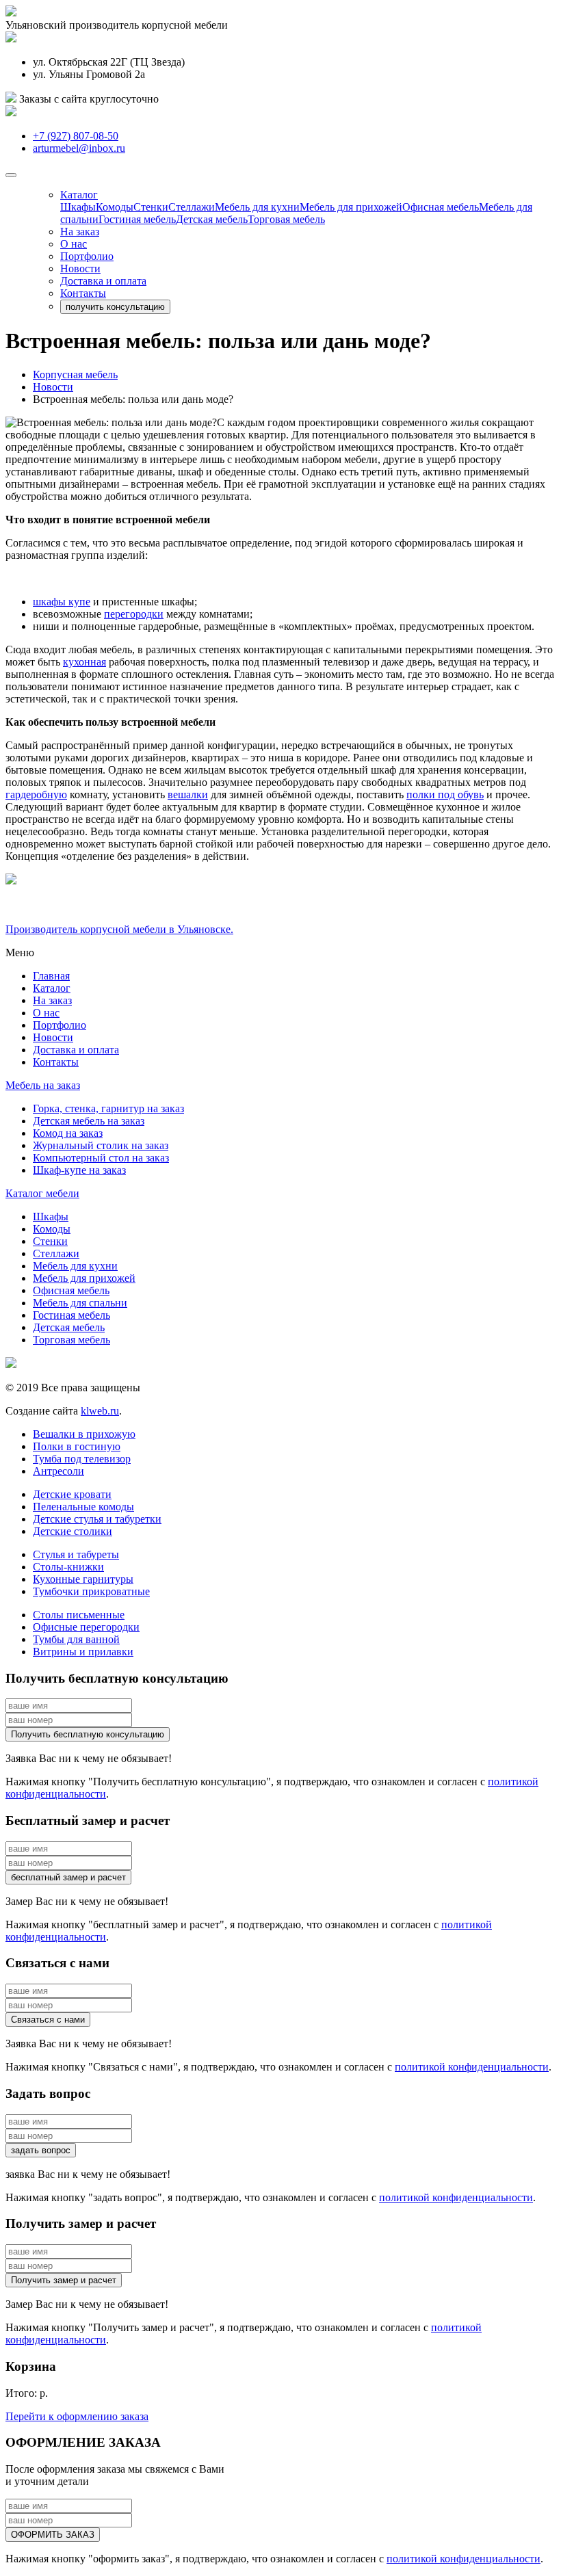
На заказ (80, 232)
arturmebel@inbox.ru (79, 148)
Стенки (151, 207)
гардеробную (36, 794)
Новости (80, 268)
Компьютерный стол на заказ (101, 1158)
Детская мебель (212, 219)
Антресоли (58, 1471)
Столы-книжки (68, 1567)
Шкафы (78, 207)
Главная (51, 976)
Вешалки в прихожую (84, 1434)
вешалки (188, 794)
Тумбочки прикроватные (91, 1591)
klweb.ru (100, 1411)
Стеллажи (192, 207)
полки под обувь (445, 794)
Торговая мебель (286, 219)
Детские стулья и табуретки (97, 1519)
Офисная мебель (441, 207)
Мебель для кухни (257, 207)
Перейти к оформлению (77, 2416)
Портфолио (87, 256)
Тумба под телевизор (82, 1459)
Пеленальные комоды (83, 1507)
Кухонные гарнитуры (83, 1579)
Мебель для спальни (80, 1303)
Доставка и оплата (103, 281)
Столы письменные (79, 1615)
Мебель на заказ (43, 1085)
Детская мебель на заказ (89, 1121)
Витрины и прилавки (83, 1652)
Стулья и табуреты (76, 1554)
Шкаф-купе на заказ (79, 1170)
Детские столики (73, 1531)
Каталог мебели (42, 1193)
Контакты (83, 293)
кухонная (84, 662)
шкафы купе (62, 602)
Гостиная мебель (137, 219)
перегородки (134, 614)
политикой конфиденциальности (472, 2067)
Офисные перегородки (86, 1627)
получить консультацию (115, 307)
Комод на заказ (68, 1133)
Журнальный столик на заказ (101, 1145)
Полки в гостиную (77, 1446)
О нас (74, 244)
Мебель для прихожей (351, 207)
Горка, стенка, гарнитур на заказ (108, 1108)
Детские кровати (72, 1494)
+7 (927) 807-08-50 (76, 136)
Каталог (52, 988)
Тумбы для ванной (76, 1639)
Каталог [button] (79, 195)
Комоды (115, 207)
